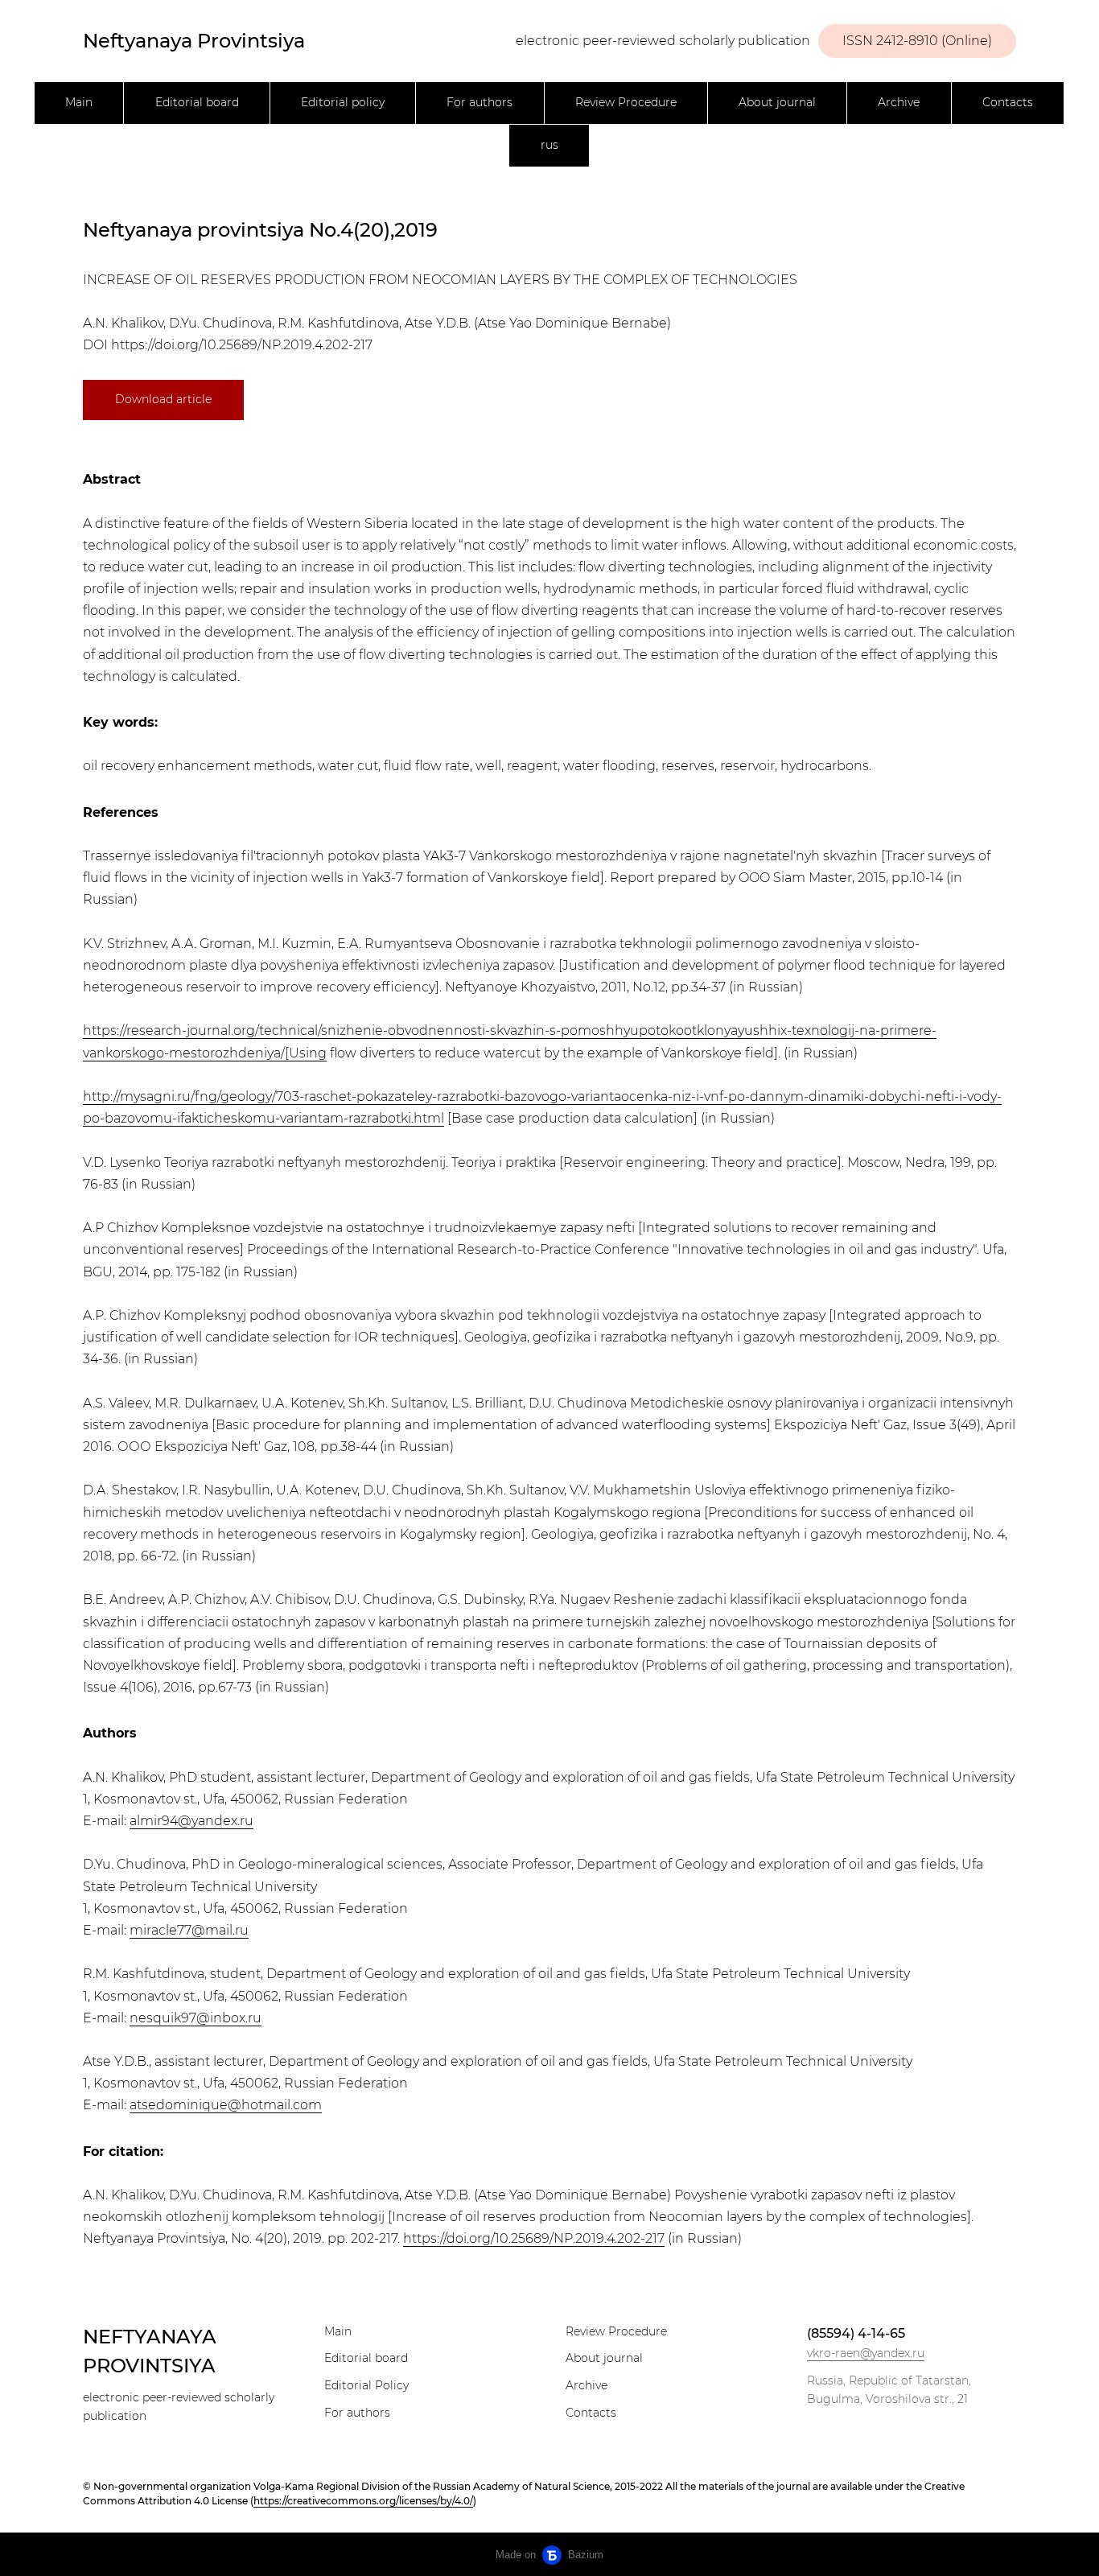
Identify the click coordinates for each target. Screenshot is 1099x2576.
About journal (777, 102)
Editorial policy (343, 102)
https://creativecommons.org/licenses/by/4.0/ (363, 2501)
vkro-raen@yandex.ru (866, 2353)
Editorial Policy (366, 2385)
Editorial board (197, 102)
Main (79, 102)
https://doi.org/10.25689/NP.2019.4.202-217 (242, 345)
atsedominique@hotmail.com (226, 2105)
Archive (899, 102)
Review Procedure (626, 102)
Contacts (1008, 102)
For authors (480, 102)
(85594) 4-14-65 (856, 2333)
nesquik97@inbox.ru (196, 2018)
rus (549, 145)
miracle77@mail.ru (189, 1930)
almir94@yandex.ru (191, 1821)
